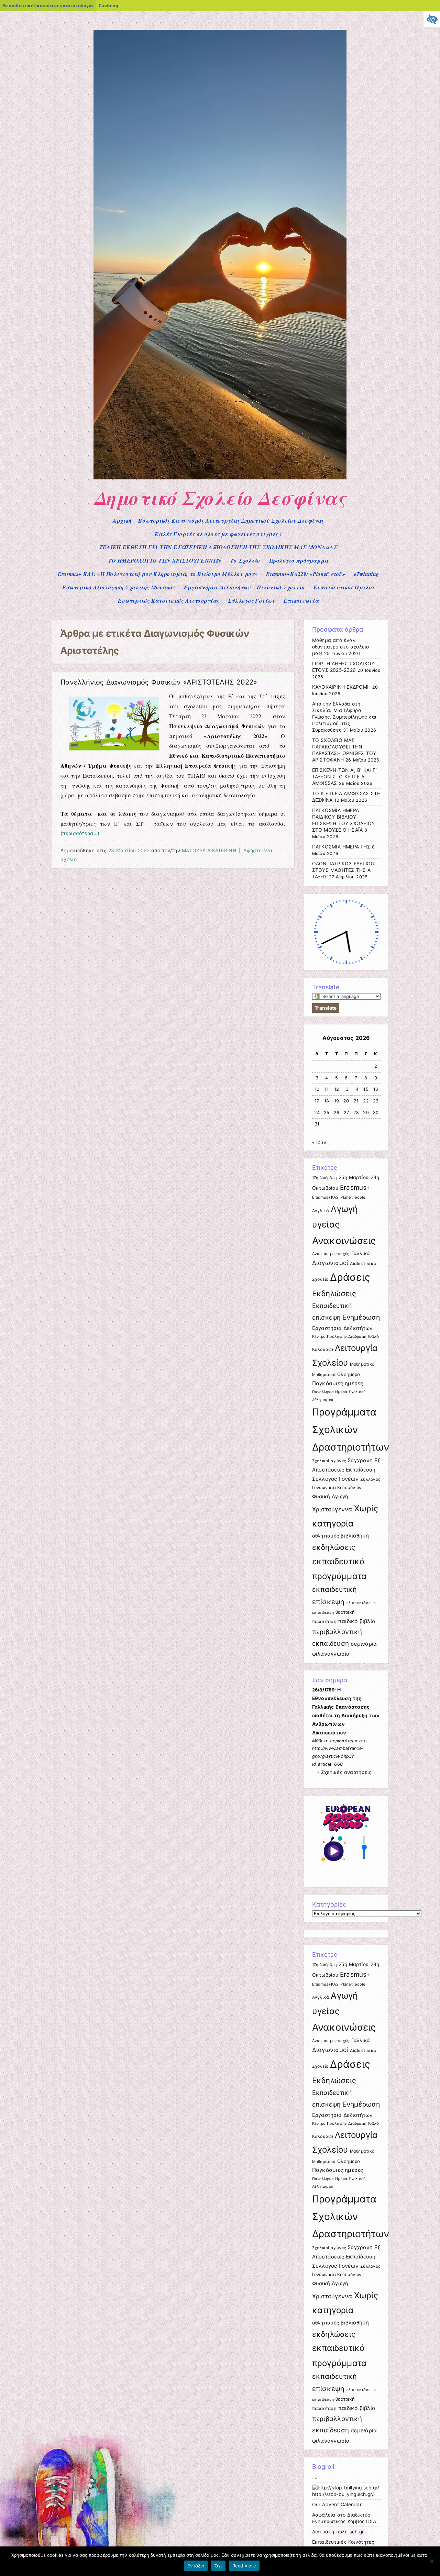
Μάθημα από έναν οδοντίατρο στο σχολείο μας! (341, 647)
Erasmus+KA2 (326, 1197)
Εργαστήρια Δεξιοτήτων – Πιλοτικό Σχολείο (244, 587)
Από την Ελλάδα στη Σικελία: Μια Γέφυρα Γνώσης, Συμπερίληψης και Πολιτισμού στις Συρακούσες (344, 717)
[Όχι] (431, 2561)
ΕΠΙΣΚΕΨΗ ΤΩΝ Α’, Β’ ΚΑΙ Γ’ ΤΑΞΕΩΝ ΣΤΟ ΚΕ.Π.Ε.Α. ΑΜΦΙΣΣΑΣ (344, 777)
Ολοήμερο (349, 1374)
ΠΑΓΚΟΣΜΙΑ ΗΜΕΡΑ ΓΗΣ (341, 847)
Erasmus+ (355, 1187)
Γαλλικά (361, 1253)
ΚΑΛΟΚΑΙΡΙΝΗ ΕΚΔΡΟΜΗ (342, 687)
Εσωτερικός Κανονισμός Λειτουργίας (169, 601)
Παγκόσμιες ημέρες (338, 1383)
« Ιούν (319, 1142)
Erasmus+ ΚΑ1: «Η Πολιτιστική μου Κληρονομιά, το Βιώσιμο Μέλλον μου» (158, 574)
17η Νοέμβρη (325, 1178)
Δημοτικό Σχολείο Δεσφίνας (220, 498)
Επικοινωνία (301, 601)
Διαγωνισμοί (330, 1263)
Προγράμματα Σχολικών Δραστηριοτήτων (351, 1429)
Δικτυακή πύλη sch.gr (338, 2532)
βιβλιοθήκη (355, 1536)
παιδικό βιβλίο (357, 1621)
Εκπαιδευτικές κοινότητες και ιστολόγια (48, 5)
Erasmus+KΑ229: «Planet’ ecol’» (306, 574)
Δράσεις (350, 1277)
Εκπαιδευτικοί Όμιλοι (344, 587)
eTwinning (367, 574)
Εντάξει (196, 2566)
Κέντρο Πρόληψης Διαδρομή (339, 1336)
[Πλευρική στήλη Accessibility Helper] (432, 19)
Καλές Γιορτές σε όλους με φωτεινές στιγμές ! (218, 534)
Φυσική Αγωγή (330, 1496)
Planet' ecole (353, 1197)
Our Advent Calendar (337, 2505)
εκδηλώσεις (334, 1547)
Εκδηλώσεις (334, 1293)
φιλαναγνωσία (331, 1654)
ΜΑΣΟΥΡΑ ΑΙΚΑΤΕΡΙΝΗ (209, 850)
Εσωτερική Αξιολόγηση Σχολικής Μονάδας (119, 587)
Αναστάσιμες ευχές (331, 1254)
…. (315, 2477)
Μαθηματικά (362, 1364)
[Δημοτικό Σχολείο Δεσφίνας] (220, 478)
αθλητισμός (326, 1536)
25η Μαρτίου (354, 1177)
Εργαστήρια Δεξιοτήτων (343, 1328)
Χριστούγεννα (332, 1509)
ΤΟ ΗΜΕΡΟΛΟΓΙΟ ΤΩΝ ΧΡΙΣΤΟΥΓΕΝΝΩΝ (165, 560)
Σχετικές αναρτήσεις (346, 1772)
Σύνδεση (108, 5)
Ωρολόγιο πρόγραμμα (299, 560)
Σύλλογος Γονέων (251, 601)
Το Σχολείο (245, 560)
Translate (326, 1008)
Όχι (218, 2566)
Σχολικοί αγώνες (329, 1461)
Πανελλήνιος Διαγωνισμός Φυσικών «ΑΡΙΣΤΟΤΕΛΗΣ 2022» (159, 682)
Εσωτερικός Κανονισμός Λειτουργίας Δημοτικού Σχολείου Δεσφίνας (231, 521)
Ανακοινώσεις (344, 1241)
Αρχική (122, 521)
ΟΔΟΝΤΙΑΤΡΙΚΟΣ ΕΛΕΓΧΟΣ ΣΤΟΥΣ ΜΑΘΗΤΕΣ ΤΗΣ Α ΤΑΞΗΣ (344, 870)
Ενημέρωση (361, 1317)
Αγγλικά (321, 1211)
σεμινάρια (364, 1644)
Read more (244, 2566)
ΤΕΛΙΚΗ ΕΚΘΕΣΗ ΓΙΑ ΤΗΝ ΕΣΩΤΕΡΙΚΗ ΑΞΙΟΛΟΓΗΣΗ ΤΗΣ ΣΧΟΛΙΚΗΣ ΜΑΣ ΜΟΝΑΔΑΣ (218, 547)
